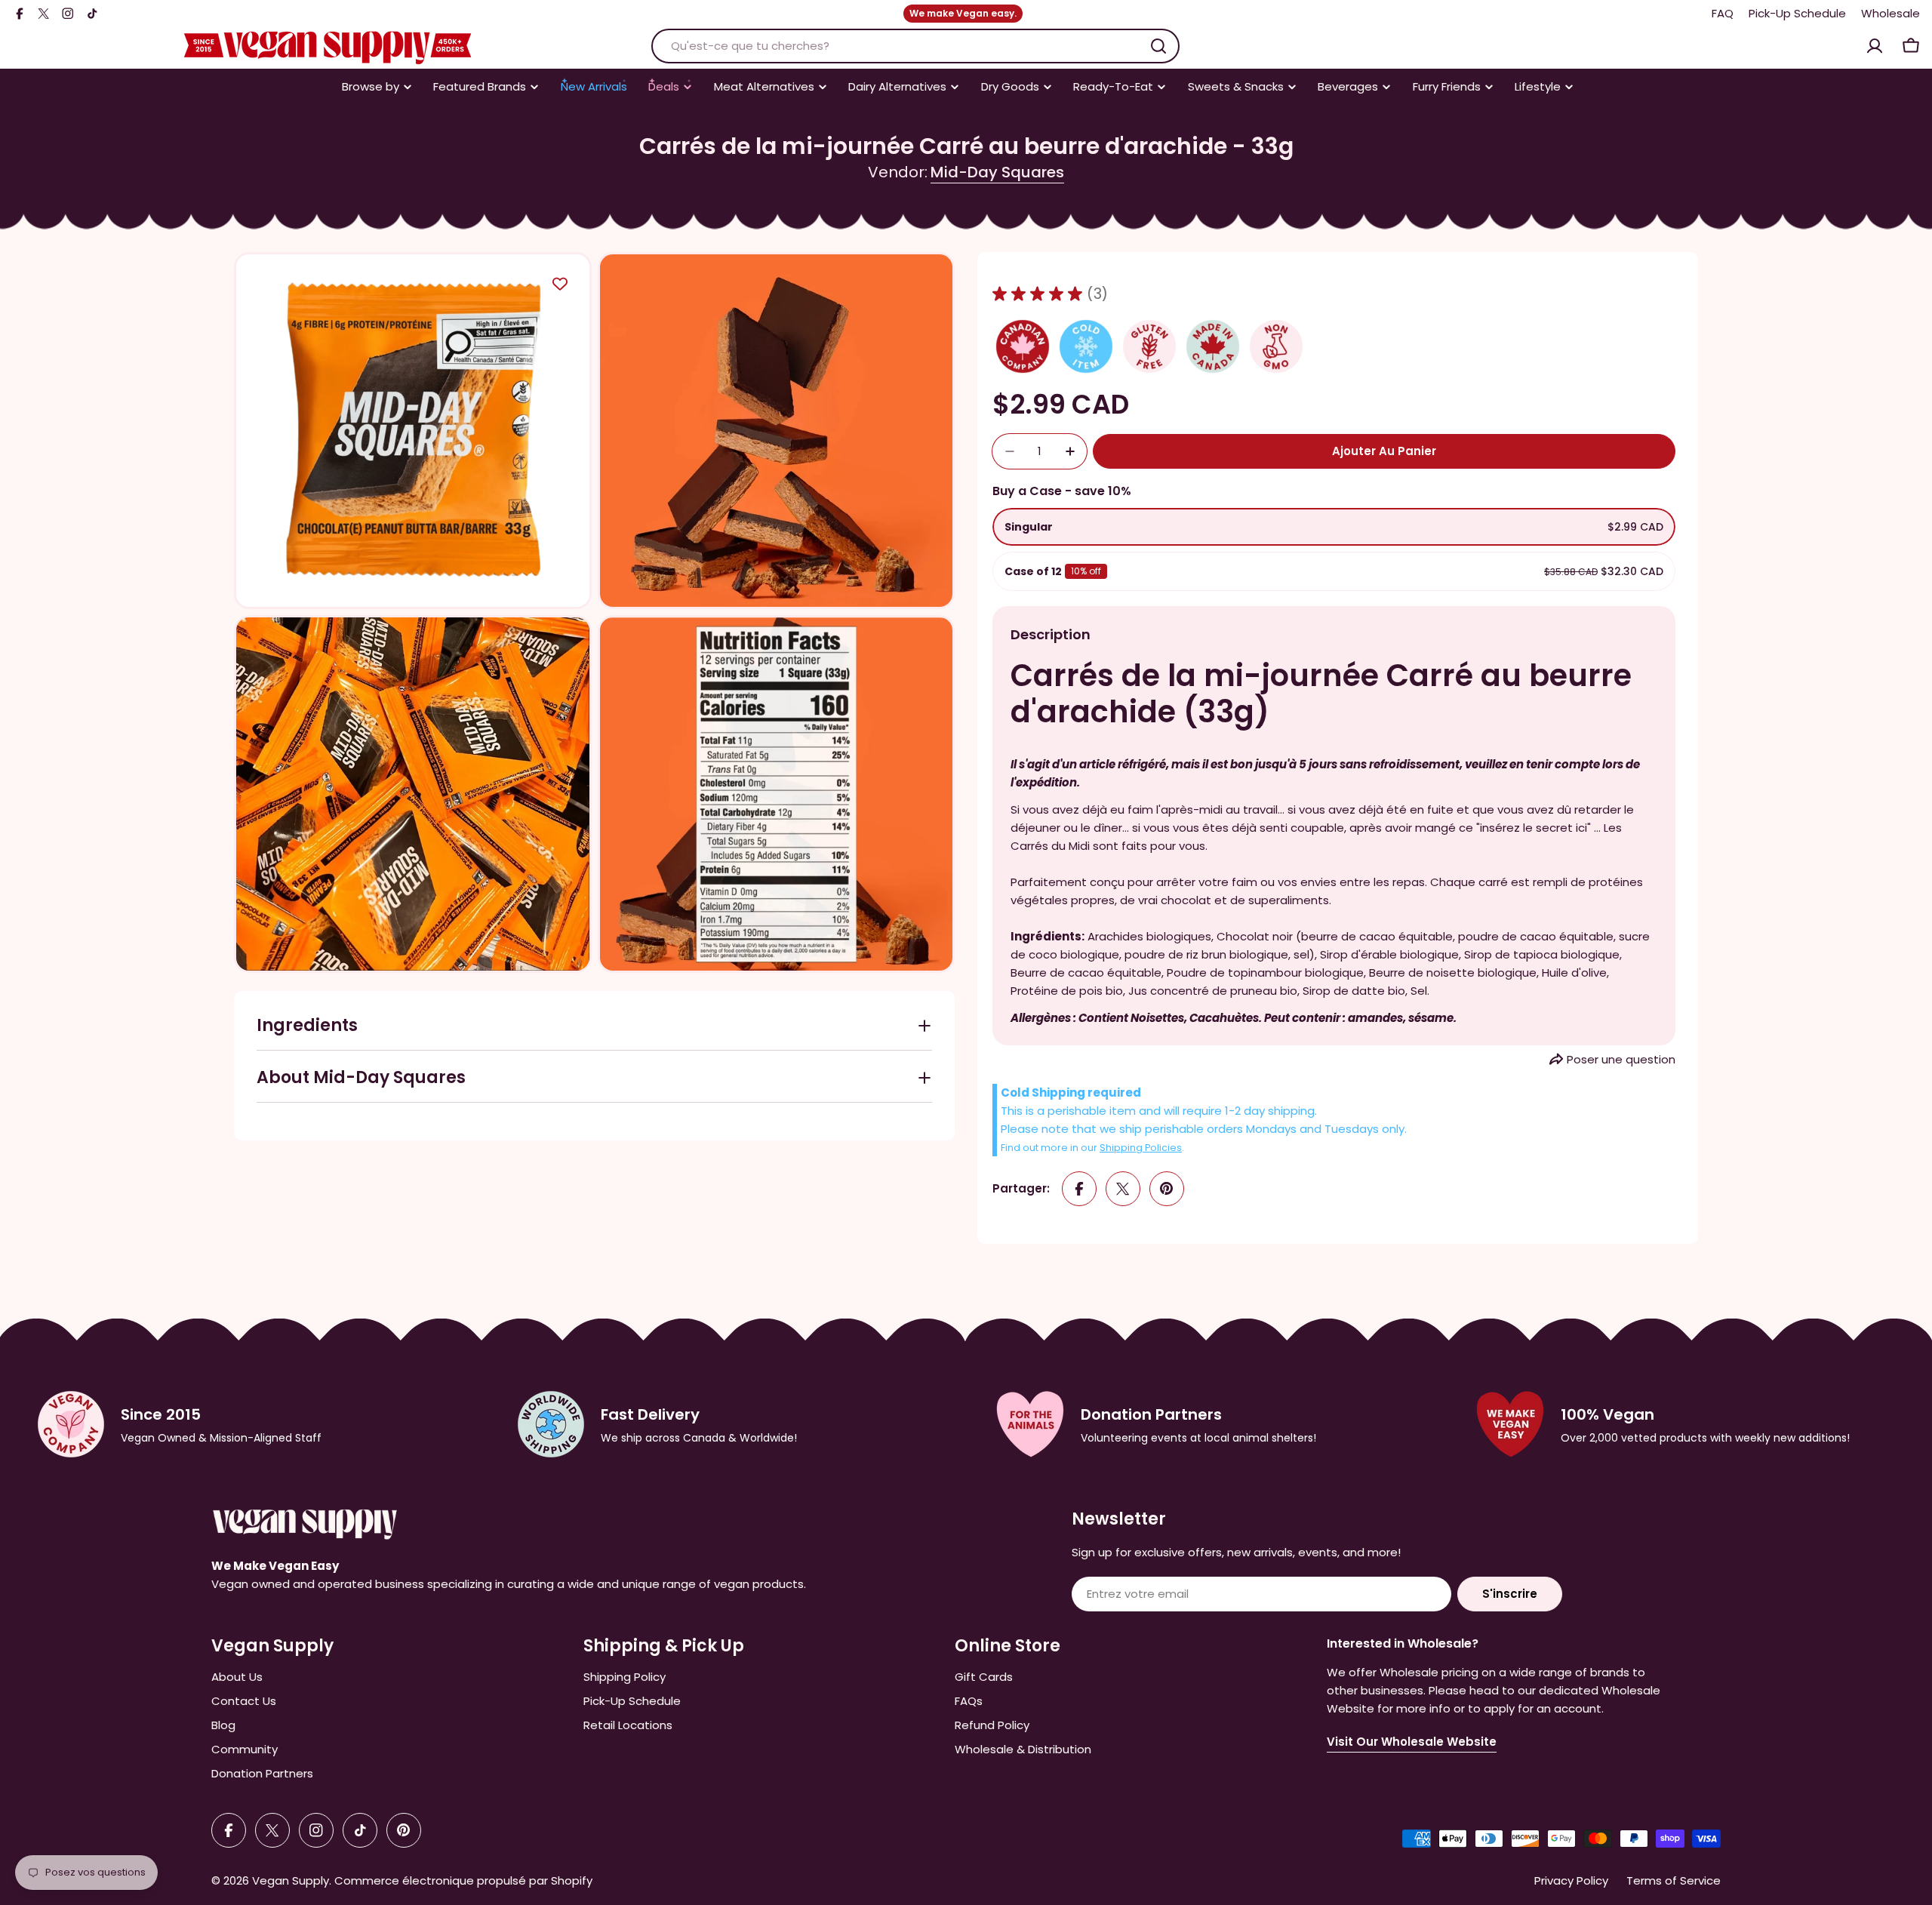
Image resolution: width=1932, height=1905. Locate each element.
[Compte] (1875, 46)
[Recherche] (1158, 46)
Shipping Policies (1141, 1148)
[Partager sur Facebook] (1079, 1189)
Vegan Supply (291, 1880)
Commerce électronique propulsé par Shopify (463, 1880)
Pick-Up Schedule (1797, 13)
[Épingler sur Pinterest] (1167, 1189)
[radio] (1334, 527)
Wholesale (1890, 13)
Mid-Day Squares (997, 172)
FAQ (1723, 13)
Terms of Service (1674, 1880)
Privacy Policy (1571, 1880)
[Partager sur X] (1123, 1189)
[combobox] (915, 46)
